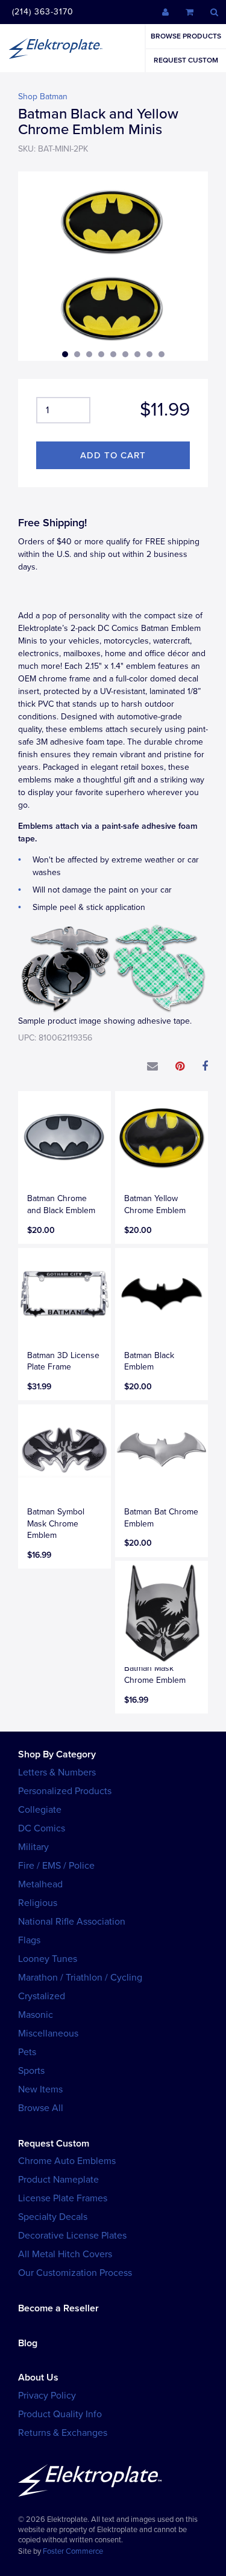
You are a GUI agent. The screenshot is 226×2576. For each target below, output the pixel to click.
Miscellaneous (48, 2033)
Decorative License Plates (72, 2236)
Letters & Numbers (57, 1772)
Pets (27, 2052)
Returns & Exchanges (63, 2433)
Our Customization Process (75, 2273)
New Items (40, 2089)
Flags (29, 1940)
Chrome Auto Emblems (67, 2161)
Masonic (36, 2015)
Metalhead (40, 1884)
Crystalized (42, 1996)
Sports (31, 2071)
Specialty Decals (53, 2217)
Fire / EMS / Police (56, 1866)
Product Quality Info (60, 2414)
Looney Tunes (48, 1959)
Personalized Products (65, 1791)
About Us (38, 2378)
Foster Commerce (73, 2551)
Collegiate (40, 1810)
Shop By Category (57, 1754)
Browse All (41, 2108)
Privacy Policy (47, 2396)
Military (33, 1847)
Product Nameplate (58, 2180)
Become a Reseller (58, 2308)
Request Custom (186, 60)
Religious (38, 1903)
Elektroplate (55, 48)
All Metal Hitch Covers (65, 2254)
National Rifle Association (72, 1922)
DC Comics (42, 1828)
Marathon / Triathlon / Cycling (80, 1978)
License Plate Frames (63, 2198)
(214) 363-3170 (43, 12)
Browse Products (186, 36)
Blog (28, 2343)
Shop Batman (43, 97)
